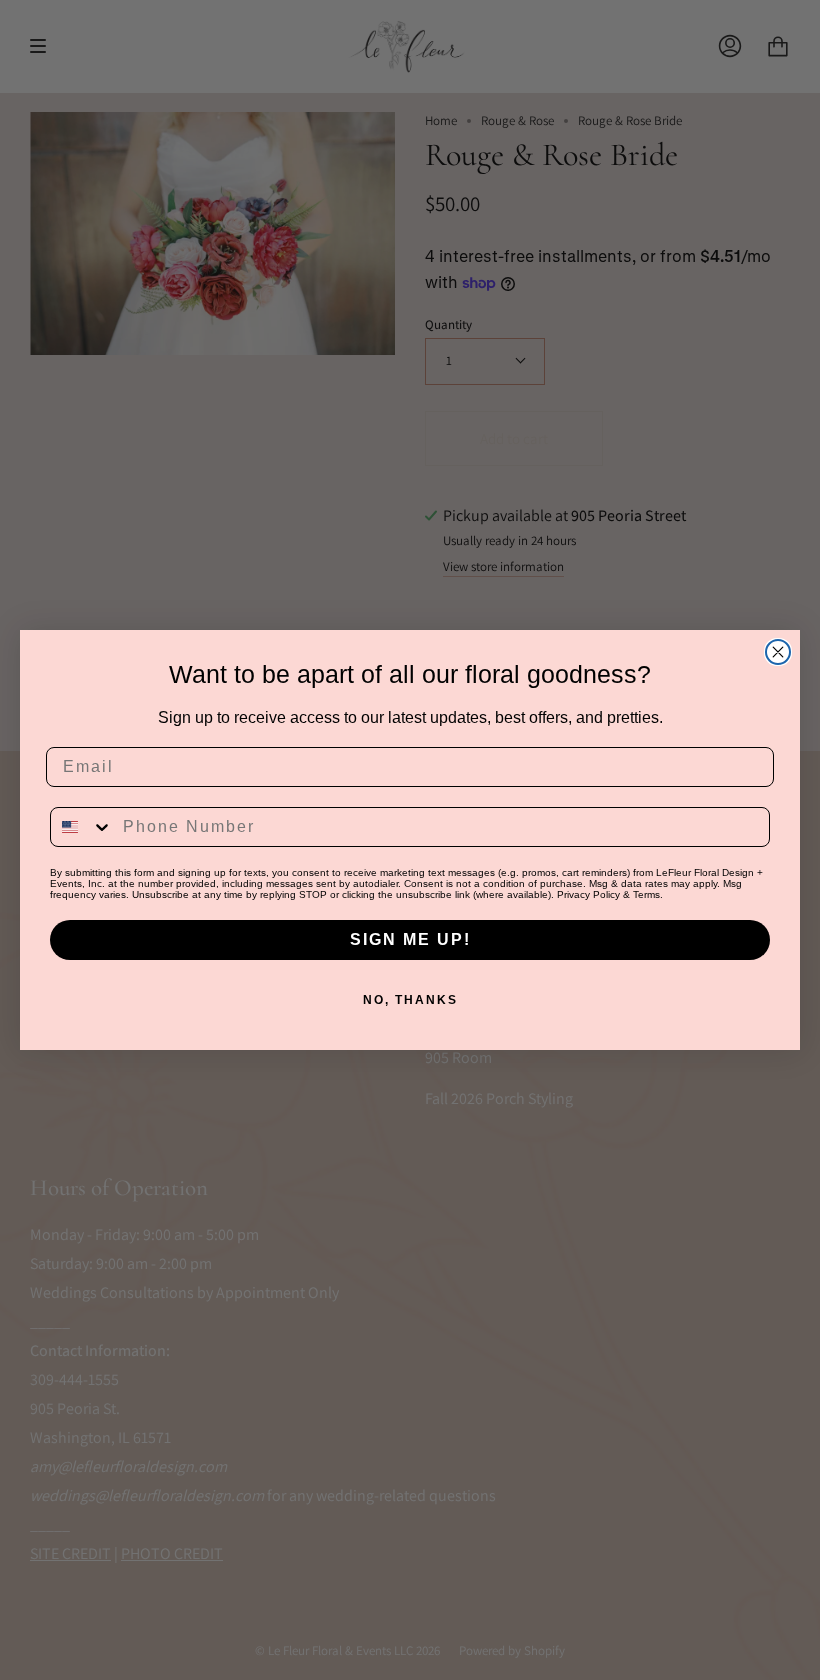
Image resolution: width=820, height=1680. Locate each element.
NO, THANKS (410, 1000)
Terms (646, 894)
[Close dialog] (778, 652)
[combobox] (82, 827)
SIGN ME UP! (410, 939)
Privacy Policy (588, 894)
